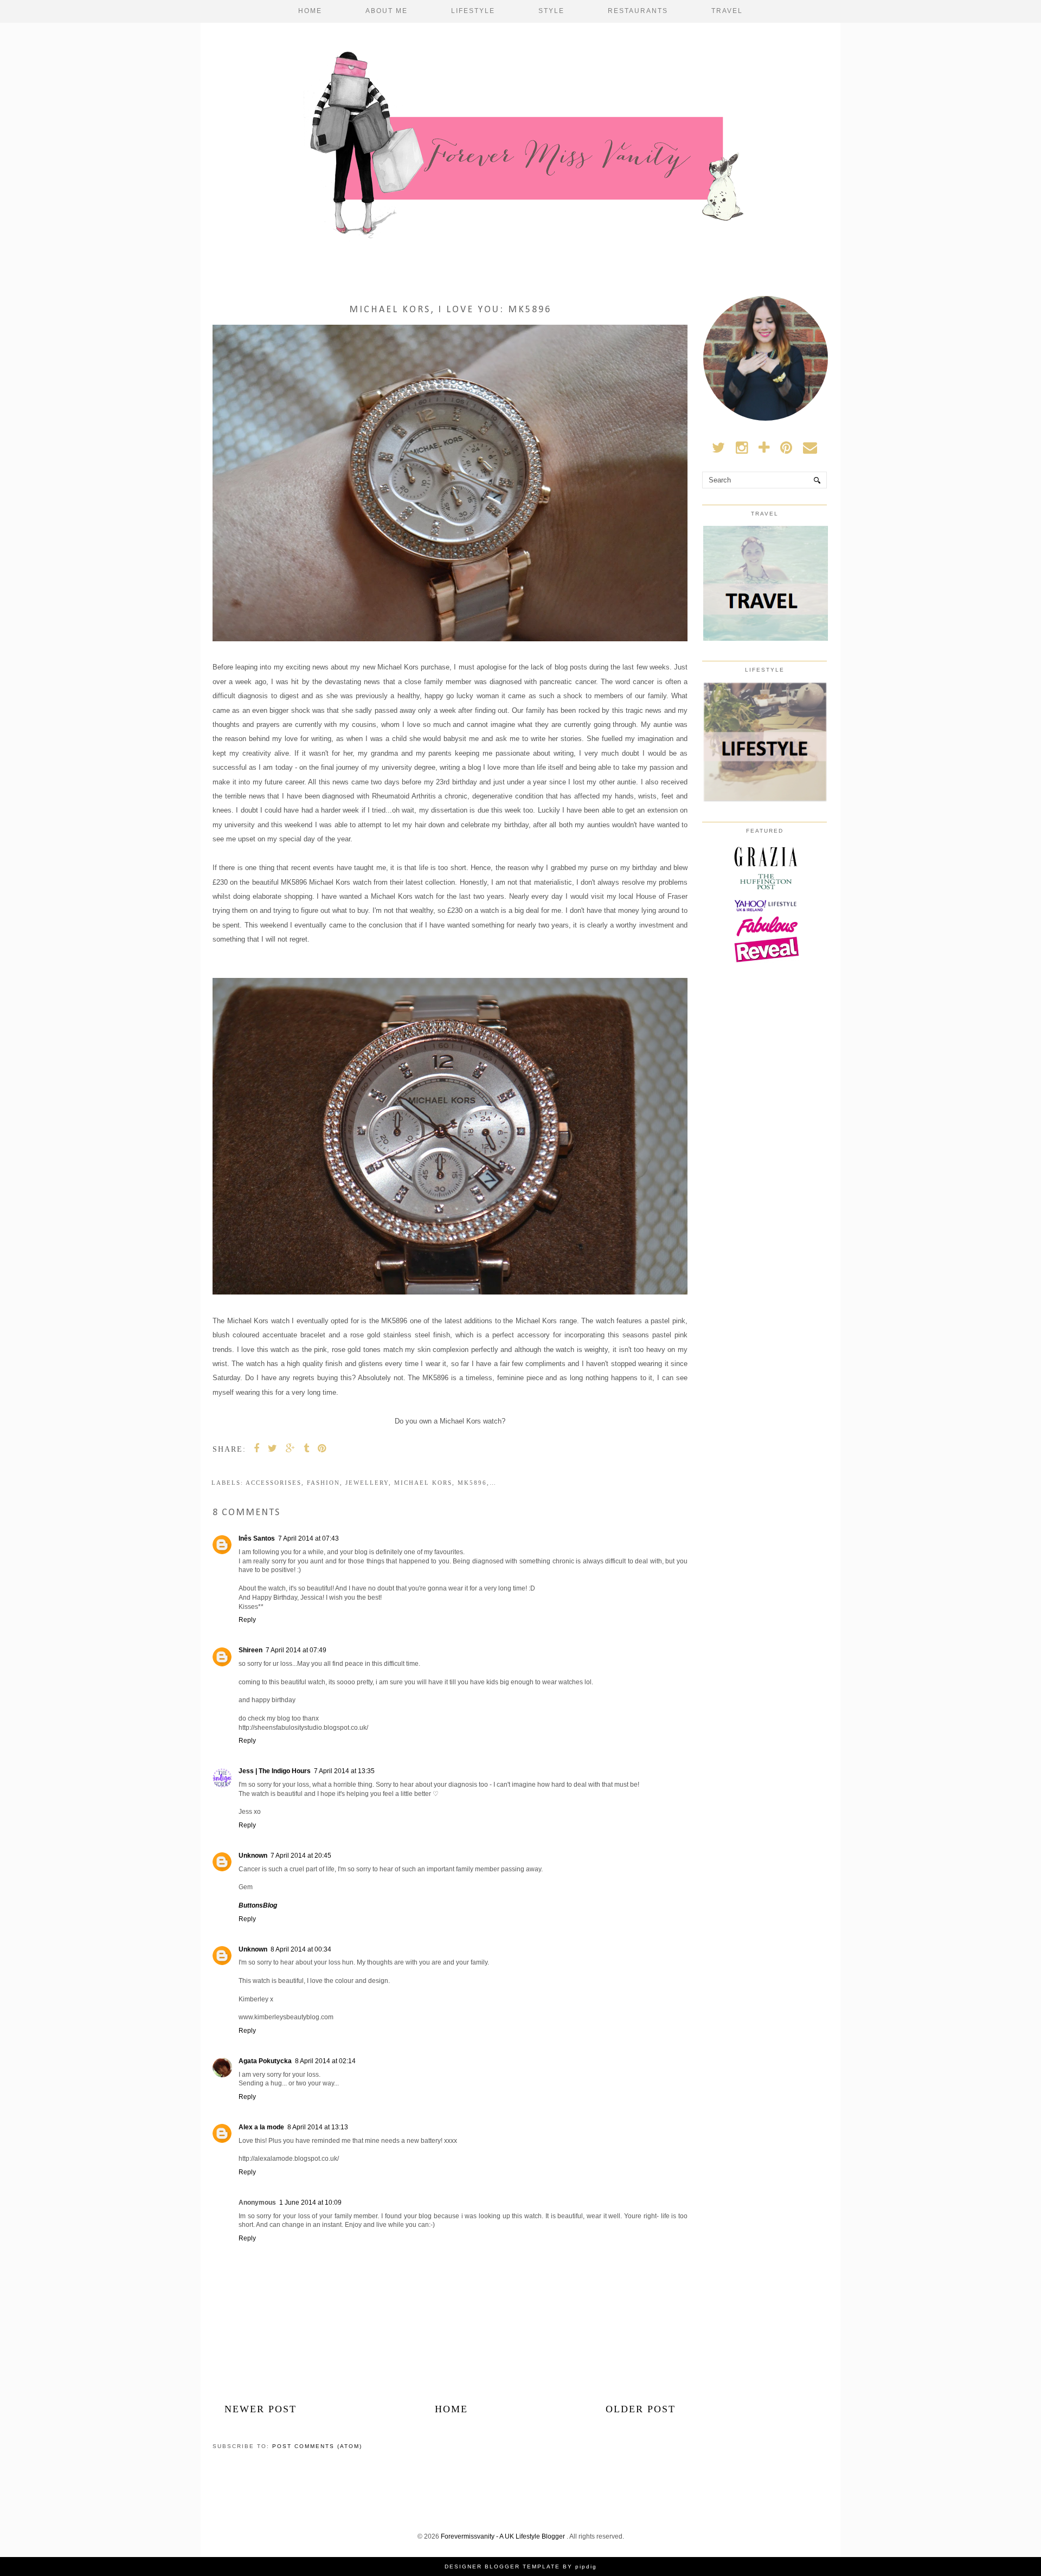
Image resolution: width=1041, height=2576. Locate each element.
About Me (387, 11)
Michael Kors (423, 1483)
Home (310, 11)
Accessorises (274, 1483)
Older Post (641, 2409)
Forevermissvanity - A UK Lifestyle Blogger (504, 2536)
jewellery (367, 1483)
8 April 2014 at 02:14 (325, 2061)
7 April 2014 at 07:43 (309, 1538)
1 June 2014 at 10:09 (310, 2203)
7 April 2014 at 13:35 (344, 1771)
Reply (247, 1620)
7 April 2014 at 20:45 (301, 1856)
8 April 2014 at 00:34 (301, 1949)
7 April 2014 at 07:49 (296, 1650)
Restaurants (638, 11)
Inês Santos (257, 1538)
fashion (323, 1483)
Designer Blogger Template (502, 2567)
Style (551, 11)
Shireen (250, 1650)
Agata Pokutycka (265, 2061)
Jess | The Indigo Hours (275, 1771)
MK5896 (472, 1483)
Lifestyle (473, 11)
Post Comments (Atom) (317, 2446)
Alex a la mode (261, 2127)
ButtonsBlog (258, 1905)
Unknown (253, 1856)
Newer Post (261, 2409)
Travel (727, 11)
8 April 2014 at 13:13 (318, 2127)
